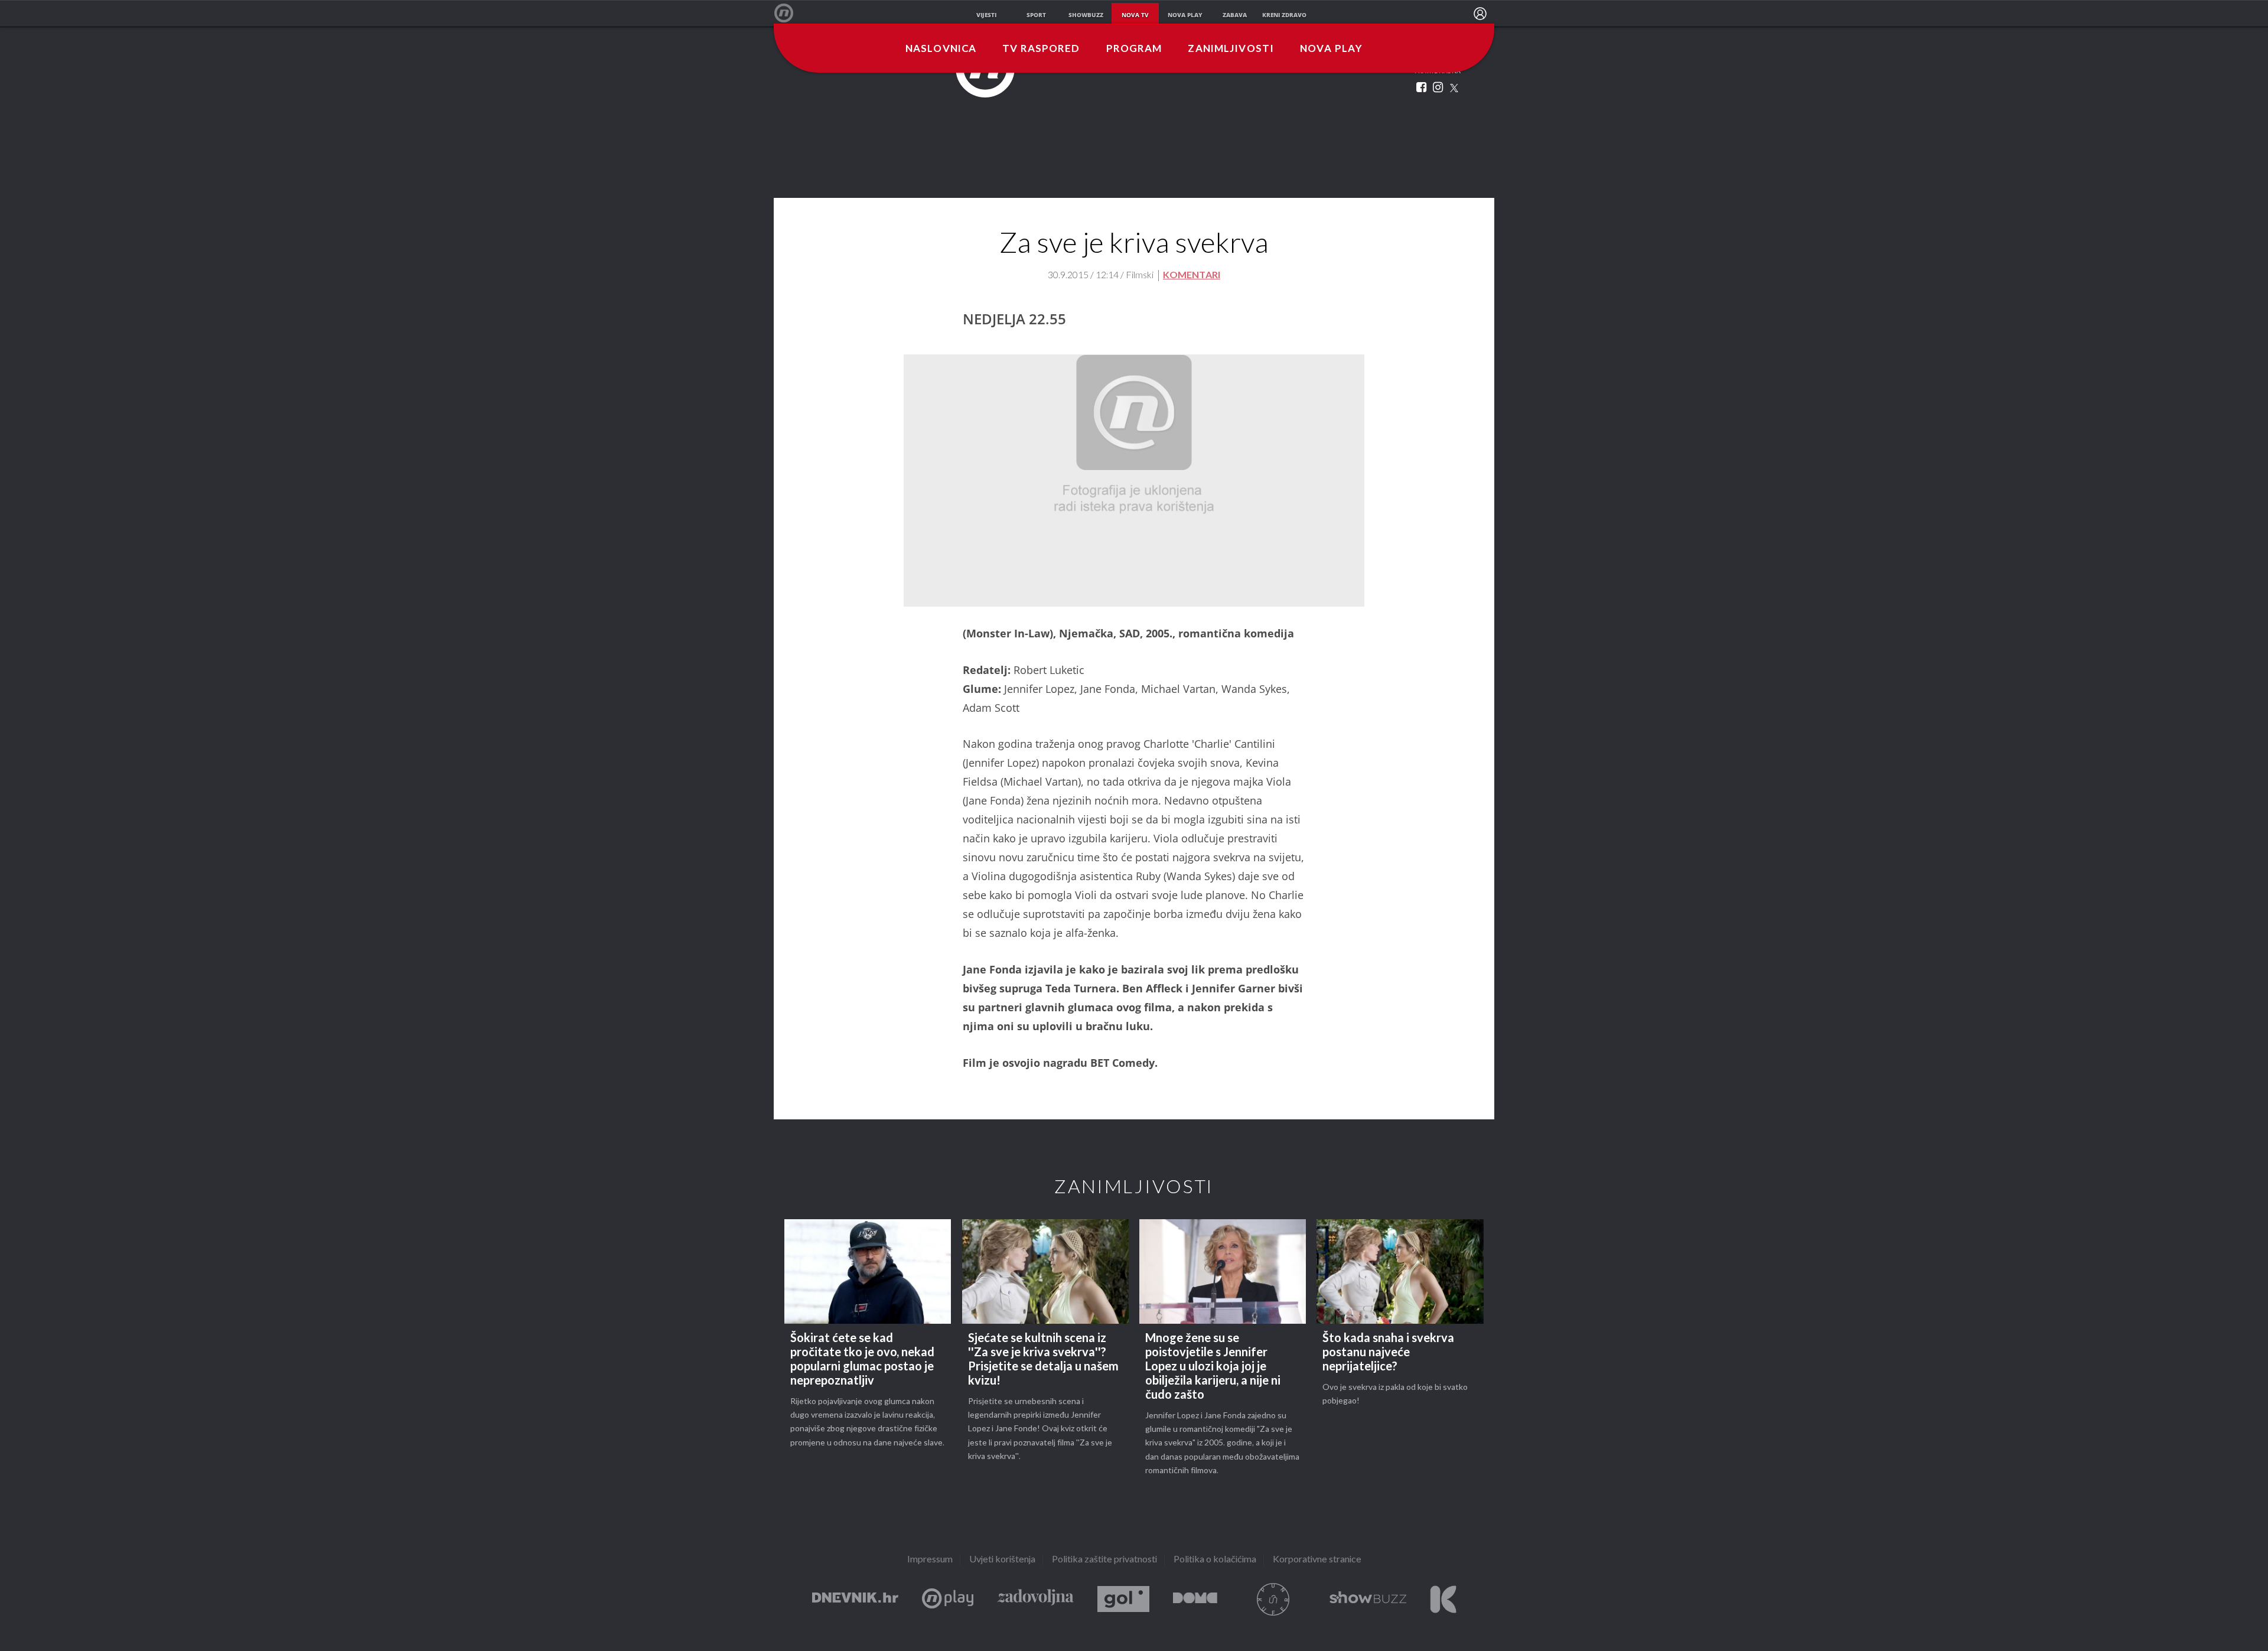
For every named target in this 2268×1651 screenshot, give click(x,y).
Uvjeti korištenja (1002, 1560)
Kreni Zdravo (1443, 1599)
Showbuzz (1368, 1599)
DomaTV (1195, 1599)
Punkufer (1273, 1599)
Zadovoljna (1035, 1599)
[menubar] (1480, 14)
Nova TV (790, 13)
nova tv (1135, 15)
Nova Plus (948, 1599)
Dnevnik (855, 1599)
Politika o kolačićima (1215, 1560)
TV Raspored (1041, 49)
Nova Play (1331, 49)
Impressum (930, 1560)
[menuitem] (1480, 14)
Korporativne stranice (1317, 1560)
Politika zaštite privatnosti (1104, 1560)
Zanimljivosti (1231, 49)
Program (1134, 49)
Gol (1123, 1599)
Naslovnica (941, 49)
